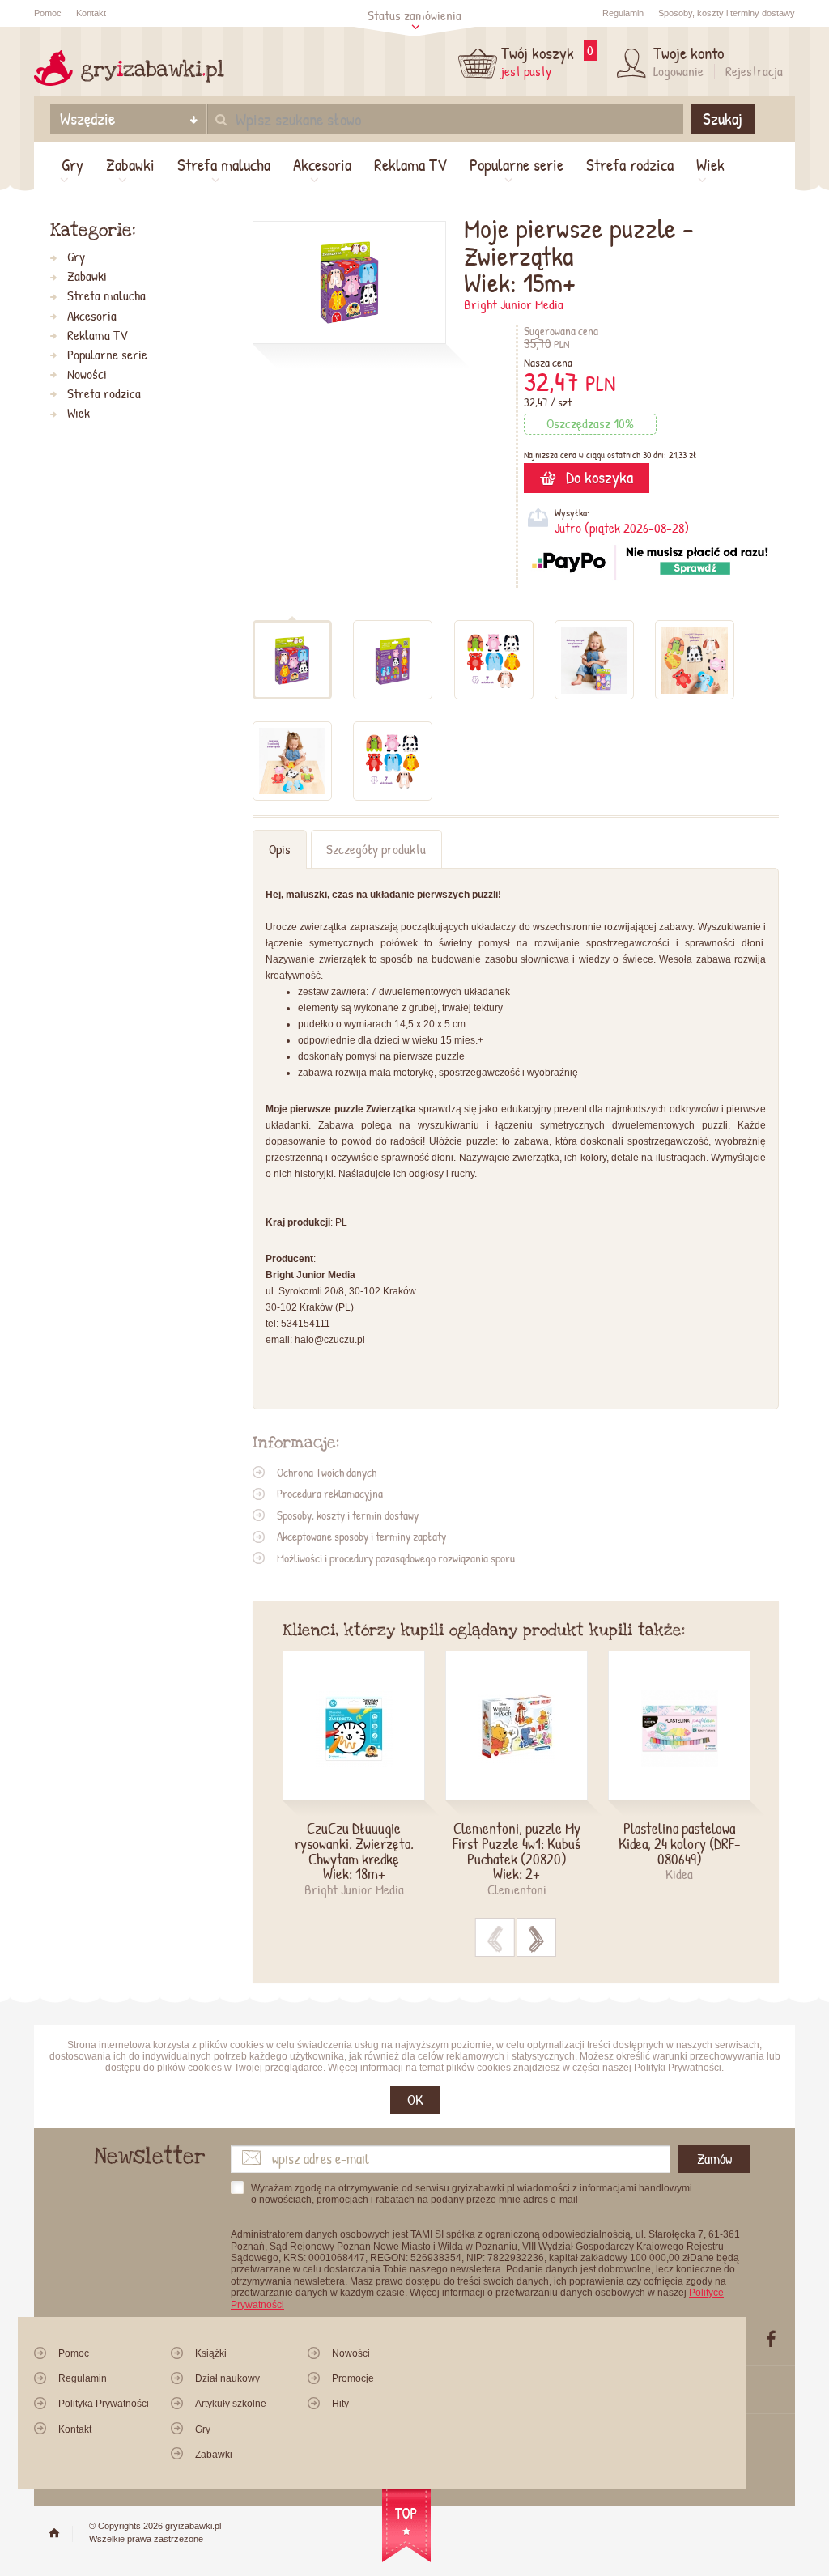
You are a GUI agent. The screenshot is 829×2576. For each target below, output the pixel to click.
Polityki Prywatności (678, 2068)
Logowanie (678, 71)
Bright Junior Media (514, 304)
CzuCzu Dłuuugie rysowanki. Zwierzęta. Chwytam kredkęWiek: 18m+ (354, 1851)
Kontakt (91, 13)
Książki (211, 2353)
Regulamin (623, 13)
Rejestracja (754, 71)
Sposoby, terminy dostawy (727, 13)
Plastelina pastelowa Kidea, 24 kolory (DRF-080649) (680, 1843)
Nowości (87, 374)
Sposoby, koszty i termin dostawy (348, 1515)
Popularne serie (517, 165)
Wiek (710, 165)
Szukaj (723, 119)
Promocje (353, 2378)
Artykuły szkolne (231, 2404)
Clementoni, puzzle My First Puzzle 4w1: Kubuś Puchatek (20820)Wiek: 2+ (517, 1851)
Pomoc (48, 13)
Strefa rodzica (630, 165)
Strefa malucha (224, 165)
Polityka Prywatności (104, 2404)
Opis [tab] (280, 849)
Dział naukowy (227, 2378)
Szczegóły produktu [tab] (376, 849)
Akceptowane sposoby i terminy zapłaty (361, 1536)
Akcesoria (322, 165)
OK (415, 2100)
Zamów (714, 2159)
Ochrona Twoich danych (327, 1472)
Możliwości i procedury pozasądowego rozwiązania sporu (396, 1558)
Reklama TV (410, 165)
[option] (364, 1775)
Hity (340, 2404)
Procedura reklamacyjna (330, 1493)
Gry (72, 165)
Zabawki (130, 165)
